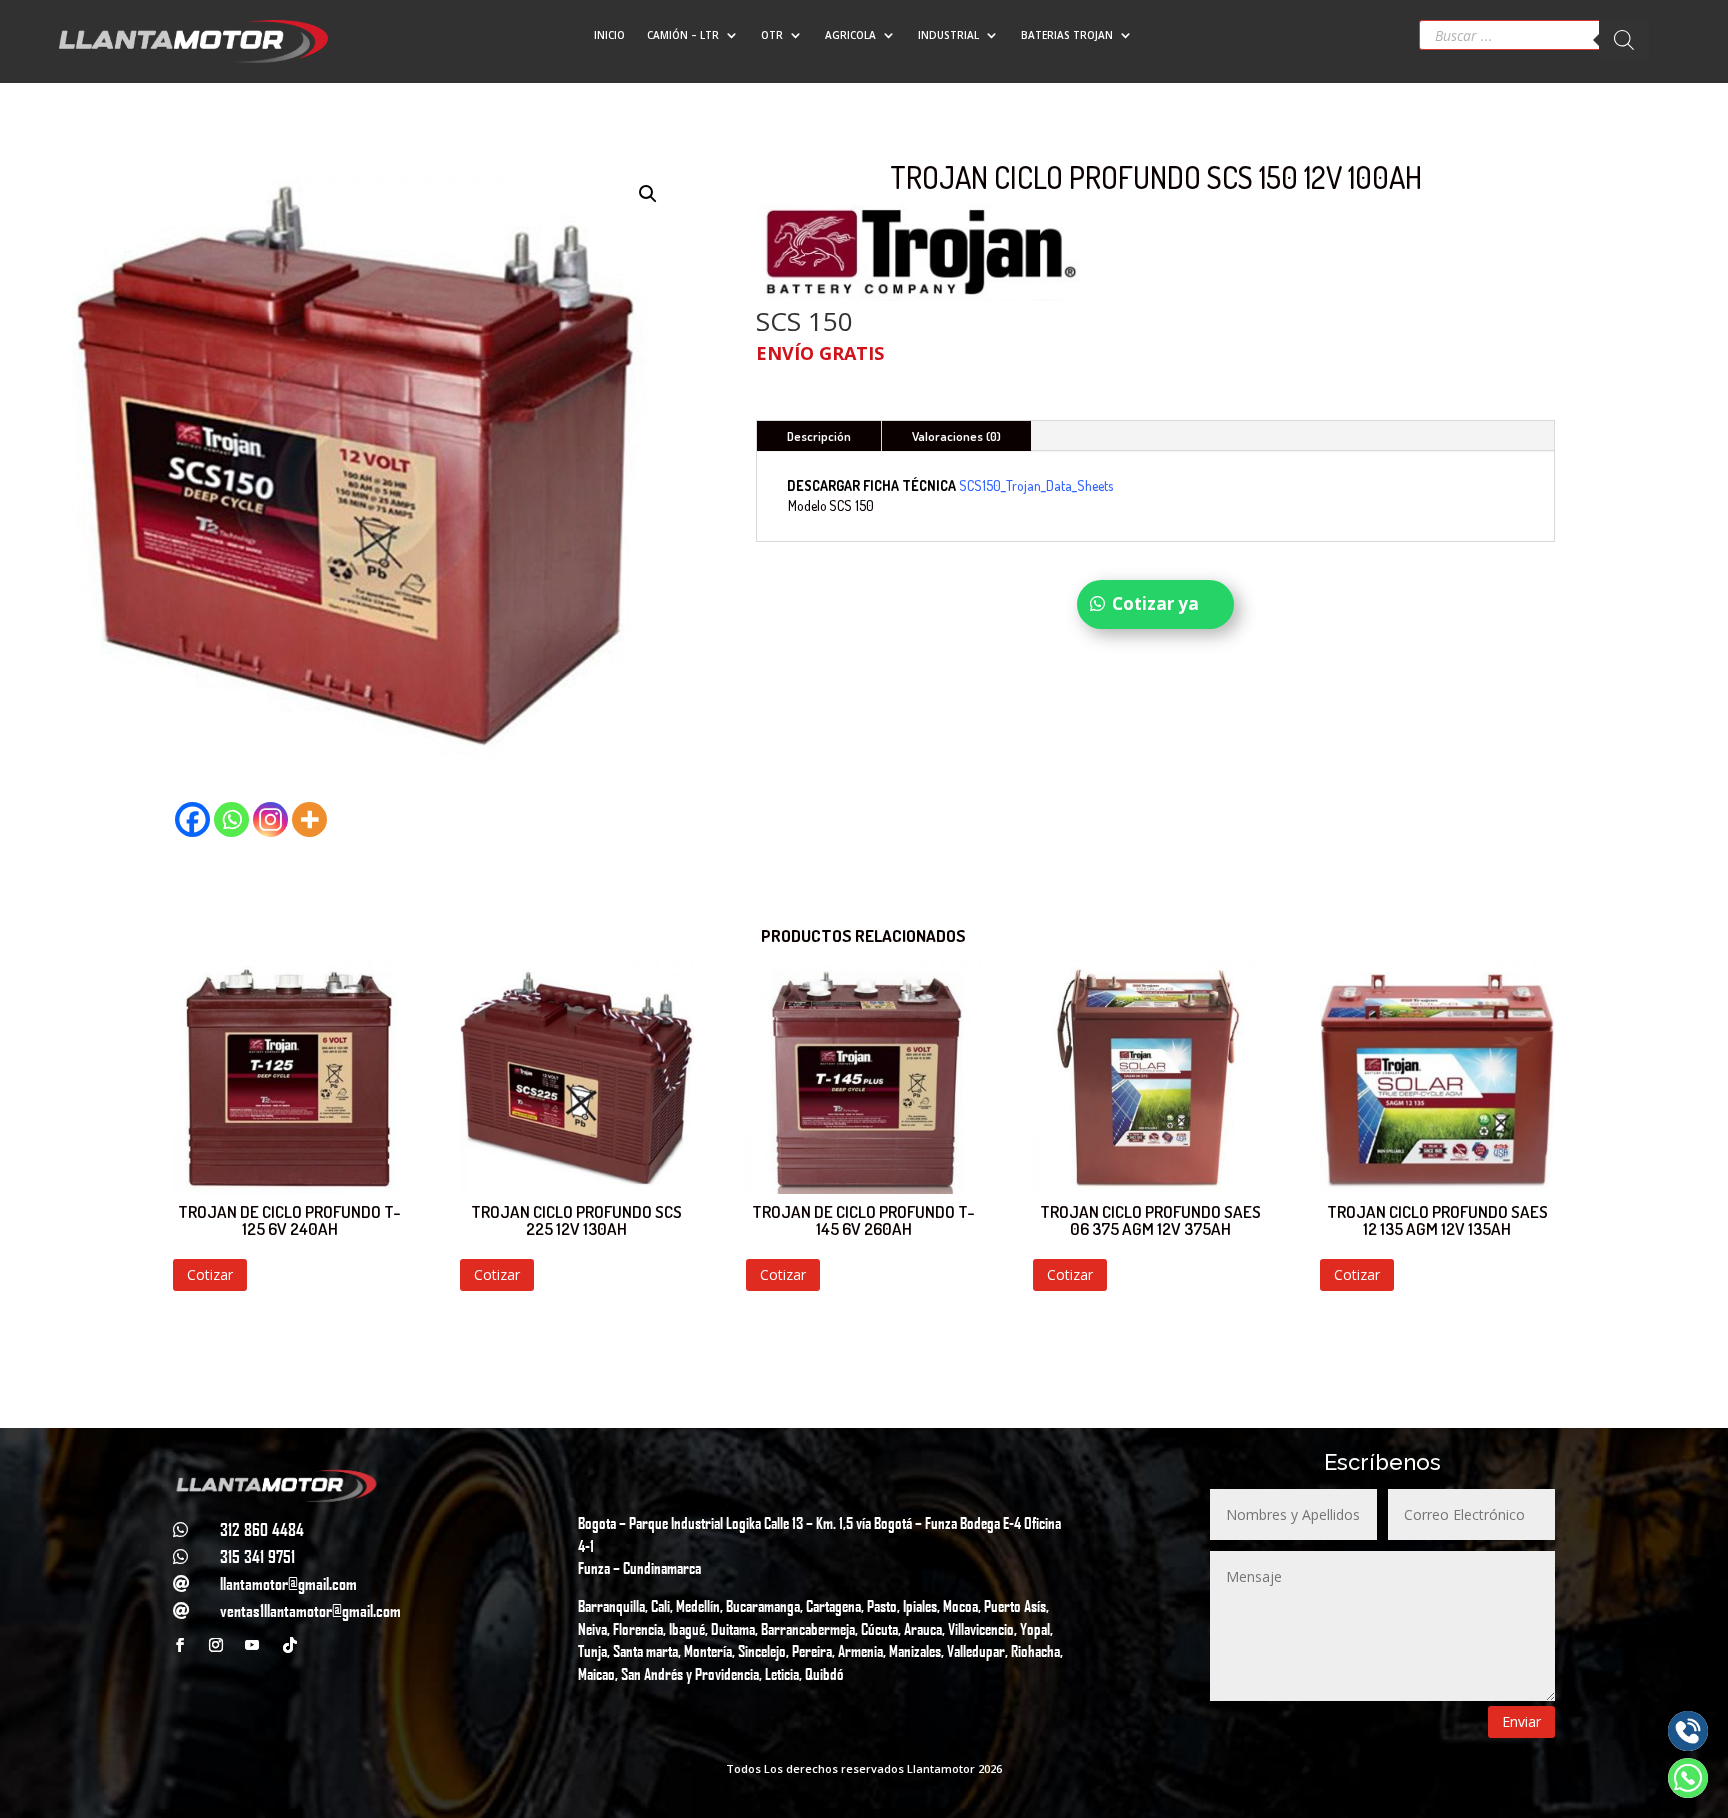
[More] (309, 819)
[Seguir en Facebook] (180, 1645)
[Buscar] (1624, 40)
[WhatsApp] (1688, 1778)
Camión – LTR (683, 35)
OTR (772, 35)
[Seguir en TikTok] (290, 1645)
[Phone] (1688, 1731)
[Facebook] (192, 819)
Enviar (1521, 1721)
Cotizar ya (1155, 603)
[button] (648, 194)
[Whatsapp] (231, 819)
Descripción (819, 436)
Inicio (609, 35)
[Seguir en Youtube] (252, 1645)
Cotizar (210, 1274)
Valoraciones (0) (956, 436)
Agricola (850, 35)
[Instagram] (270, 819)
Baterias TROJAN (1067, 35)
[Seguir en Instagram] (216, 1645)
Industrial (948, 35)
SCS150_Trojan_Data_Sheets (1037, 485)
